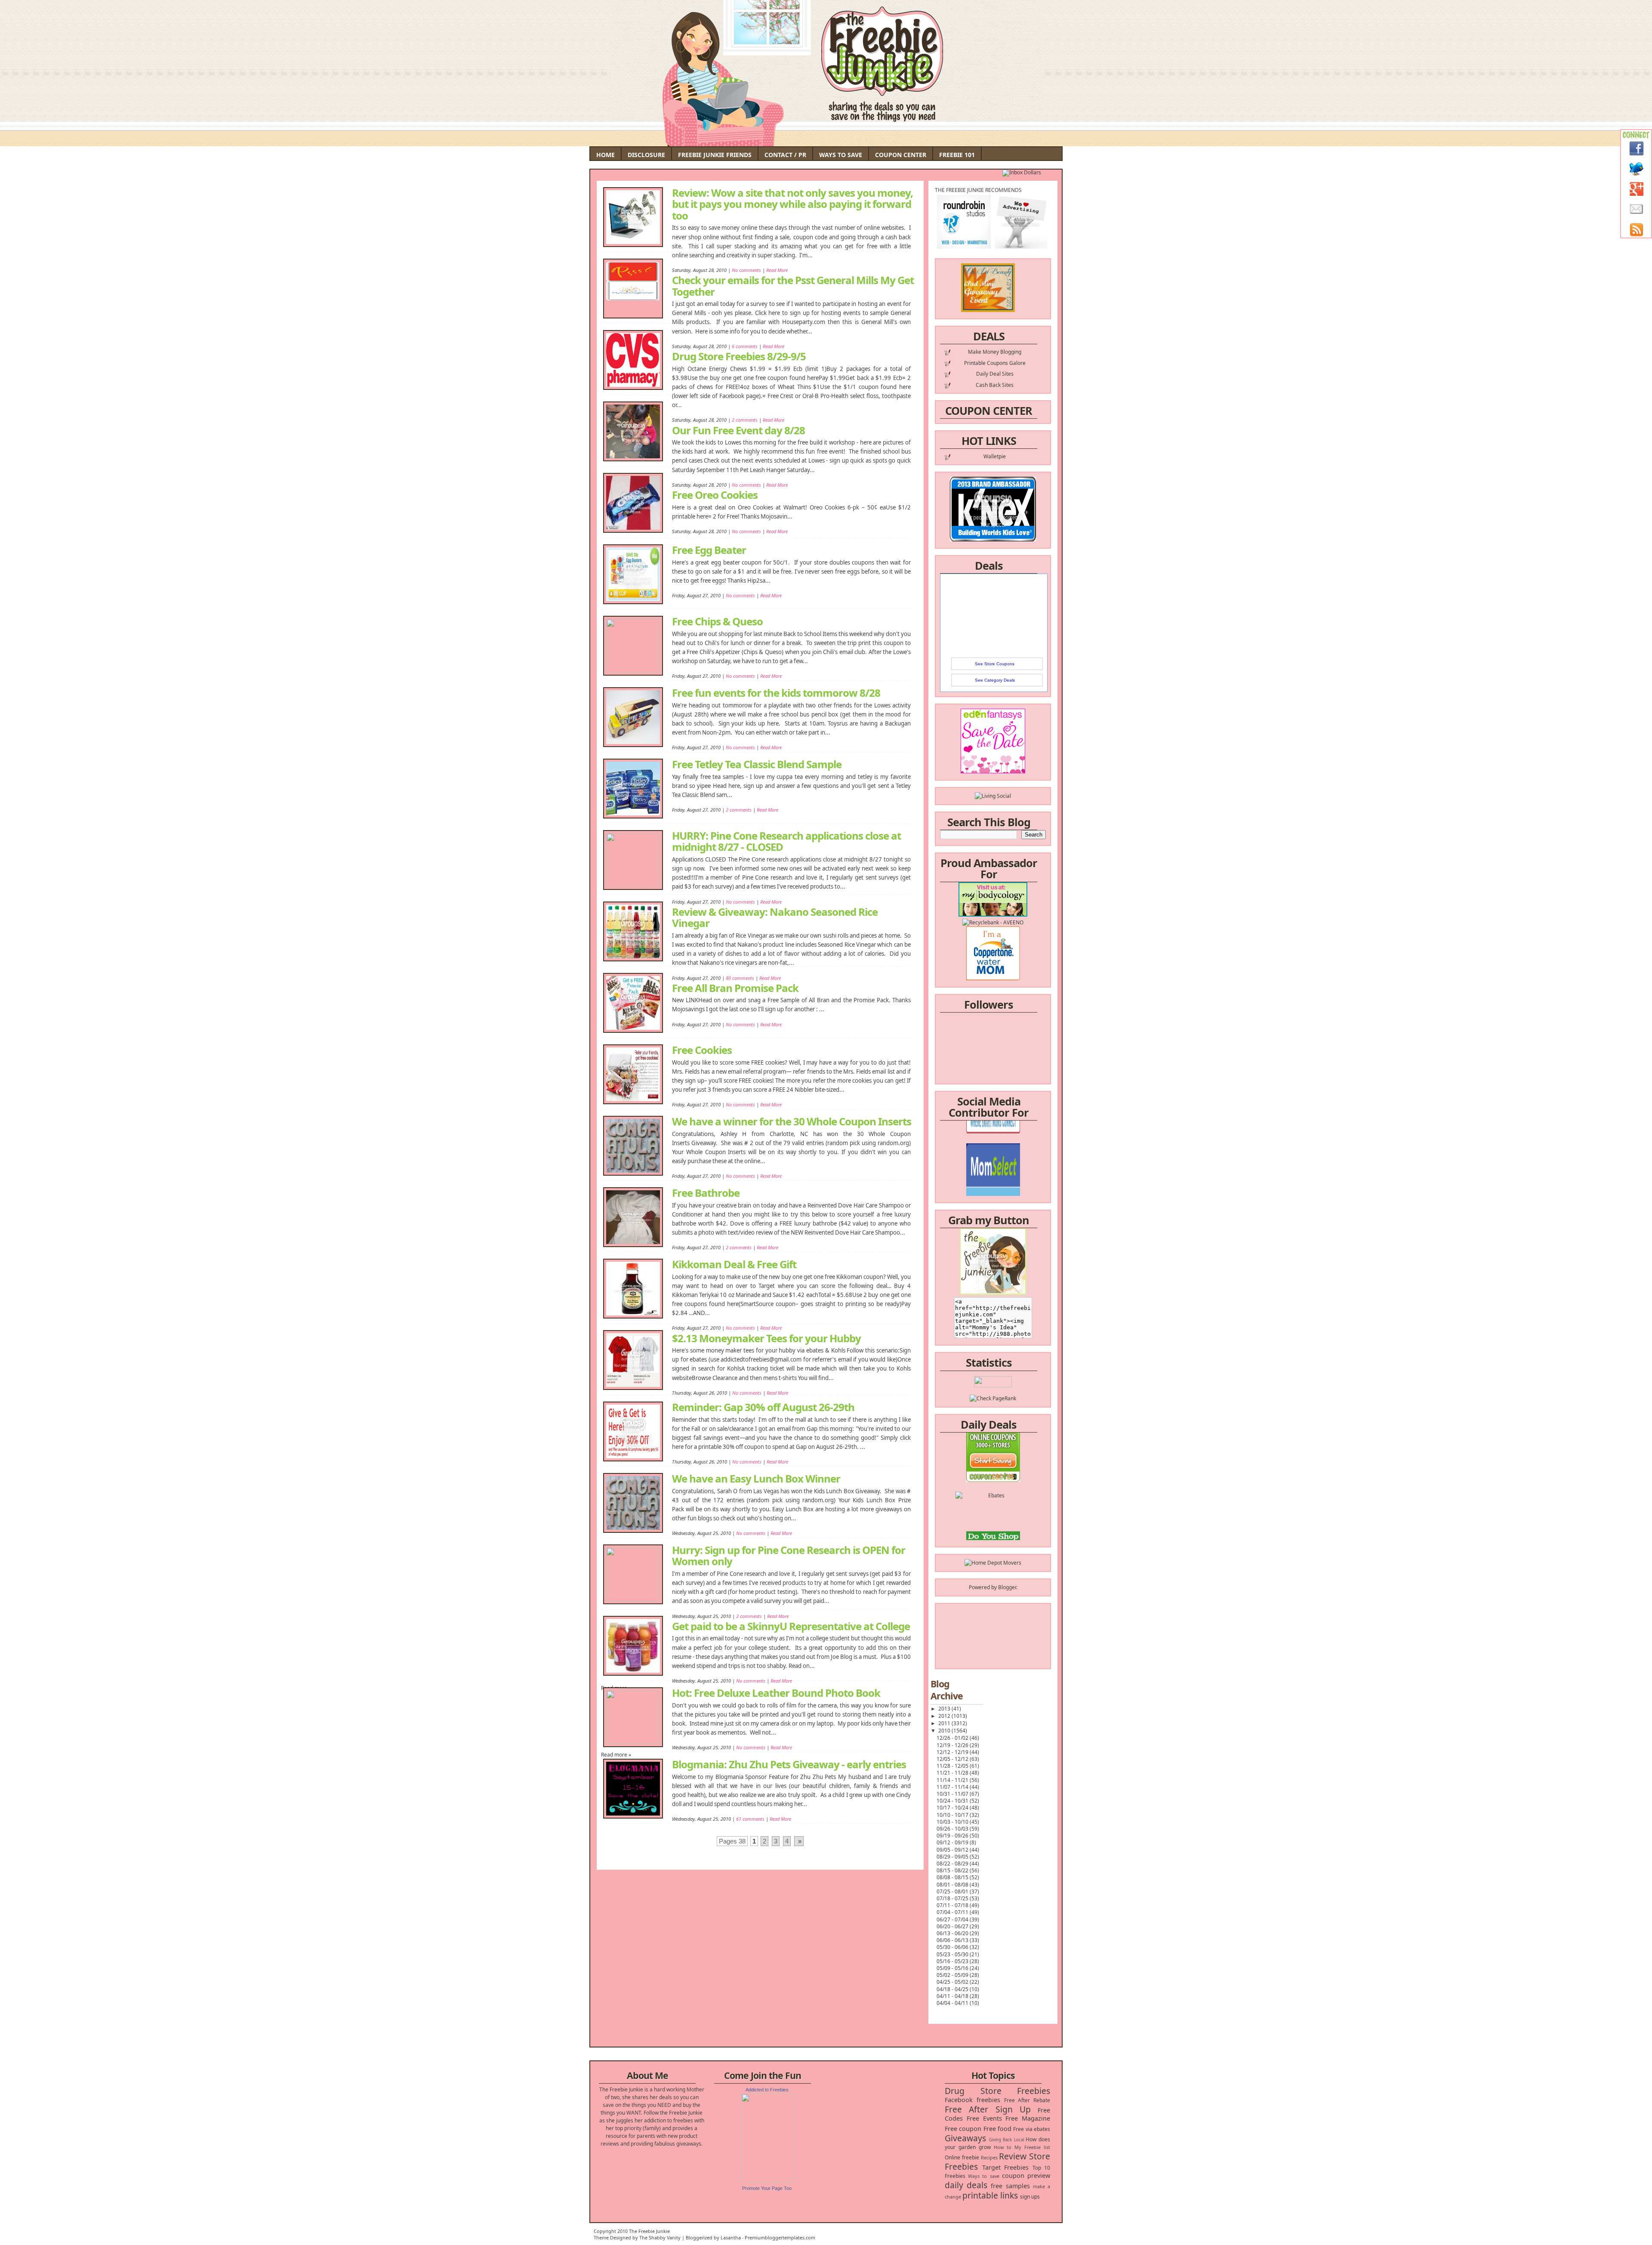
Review (1013, 2156)
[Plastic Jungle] (993, 1539)
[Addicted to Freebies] (767, 2180)
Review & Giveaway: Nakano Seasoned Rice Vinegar (775, 917)
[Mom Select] (993, 1135)
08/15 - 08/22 (953, 1870)
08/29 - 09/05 (953, 1857)
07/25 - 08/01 (953, 1891)
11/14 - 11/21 (953, 1780)
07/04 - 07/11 (953, 1912)
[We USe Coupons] (993, 1508)
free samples (1010, 2186)
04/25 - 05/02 (953, 1982)
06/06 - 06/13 (953, 1940)
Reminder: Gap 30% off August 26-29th (763, 1407)
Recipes (989, 2157)
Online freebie (962, 2157)
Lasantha (731, 2237)
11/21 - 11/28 (953, 1773)
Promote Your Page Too (767, 2188)
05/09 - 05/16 (953, 1968)
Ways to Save (841, 155)
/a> (1013, 1159)
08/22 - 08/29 (953, 1864)
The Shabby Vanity (660, 2237)
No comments (746, 531)
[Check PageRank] (993, 1398)
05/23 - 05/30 (953, 1954)
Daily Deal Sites (995, 374)
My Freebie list (1032, 2147)
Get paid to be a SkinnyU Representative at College (791, 1625)
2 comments (739, 810)
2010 (945, 1731)
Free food (997, 2129)
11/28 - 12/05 (953, 1766)
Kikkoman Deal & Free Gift (734, 1264)
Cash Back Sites (995, 385)
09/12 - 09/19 (953, 1842)
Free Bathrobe (706, 1193)
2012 (945, 1716)
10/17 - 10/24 (953, 1808)
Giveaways (965, 2138)
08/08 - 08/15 (953, 1877)
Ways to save (983, 2176)
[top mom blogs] (993, 1493)
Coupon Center (901, 155)
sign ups (1030, 2197)
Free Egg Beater (709, 550)
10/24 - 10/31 (953, 1801)
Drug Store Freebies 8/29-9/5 (739, 355)
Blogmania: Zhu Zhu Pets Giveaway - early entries (789, 1764)
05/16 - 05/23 (953, 1961)
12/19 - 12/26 (953, 1745)
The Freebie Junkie (649, 2231)
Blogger (1007, 1587)
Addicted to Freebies (767, 2090)
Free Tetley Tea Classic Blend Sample (757, 764)
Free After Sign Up (988, 2109)
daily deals (966, 2185)
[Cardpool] (993, 1524)
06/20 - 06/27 (953, 1926)
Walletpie (995, 456)
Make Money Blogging (995, 352)
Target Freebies (1006, 2167)
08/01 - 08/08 (953, 1885)
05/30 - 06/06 (953, 1947)
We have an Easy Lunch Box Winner (756, 1479)
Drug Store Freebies (997, 2091)
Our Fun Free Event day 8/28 (738, 429)
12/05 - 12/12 (953, 1759)
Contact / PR (785, 155)
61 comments (750, 1819)
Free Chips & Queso (717, 621)
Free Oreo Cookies (715, 494)
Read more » (616, 1755)
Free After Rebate (1027, 2100)
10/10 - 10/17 (953, 1815)
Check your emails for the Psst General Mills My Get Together (793, 285)
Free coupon (963, 2129)
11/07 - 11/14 (953, 1787)
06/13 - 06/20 (953, 1933)
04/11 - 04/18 (953, 1996)
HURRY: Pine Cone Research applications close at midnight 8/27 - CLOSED (786, 841)
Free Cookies (702, 1050)
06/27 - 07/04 (953, 1919)
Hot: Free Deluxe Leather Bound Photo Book (776, 1693)
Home (606, 155)
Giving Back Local (1006, 2140)
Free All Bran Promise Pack (735, 987)
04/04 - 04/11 (953, 2003)
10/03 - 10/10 (953, 1822)
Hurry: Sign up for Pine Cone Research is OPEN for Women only (789, 1556)
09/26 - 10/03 (953, 1829)
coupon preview (1026, 2176)
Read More (777, 531)
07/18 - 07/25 (953, 1898)
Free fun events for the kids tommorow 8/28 (776, 693)
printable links (990, 2195)
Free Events (984, 2118)
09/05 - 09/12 (953, 1850)
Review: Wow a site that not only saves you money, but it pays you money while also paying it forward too (792, 204)
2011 (945, 1723)
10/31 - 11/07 (953, 1794)
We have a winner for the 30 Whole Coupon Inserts (792, 1121)
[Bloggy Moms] (993, 1151)
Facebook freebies (972, 2100)
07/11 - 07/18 (953, 1905)
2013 (945, 1709)
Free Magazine (1028, 2118)
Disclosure (646, 155)
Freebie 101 (957, 155)
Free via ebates (1032, 2129)
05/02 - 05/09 (953, 1975)
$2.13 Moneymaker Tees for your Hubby (766, 1337)
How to (1003, 2147)
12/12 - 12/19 (953, 1752)
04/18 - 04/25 (953, 1989)
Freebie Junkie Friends (715, 155)
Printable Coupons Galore (995, 363)
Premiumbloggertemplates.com (780, 2237)
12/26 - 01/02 (953, 1738)
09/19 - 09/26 (953, 1836)
